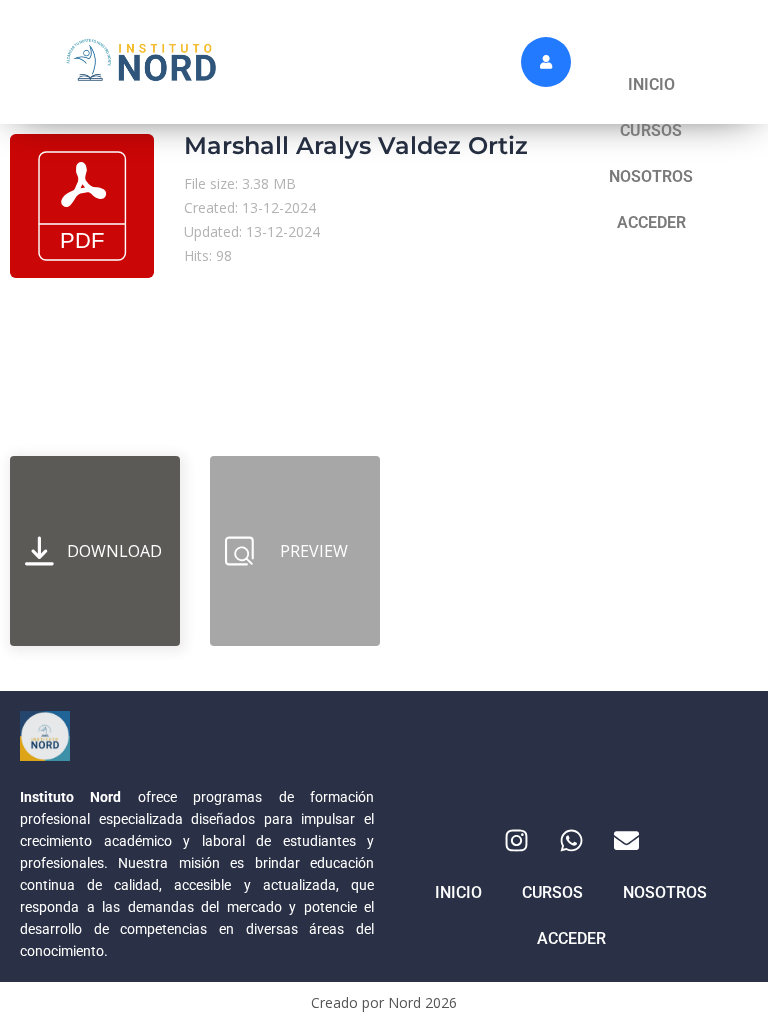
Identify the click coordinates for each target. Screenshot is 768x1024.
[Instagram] (516, 840)
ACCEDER (651, 222)
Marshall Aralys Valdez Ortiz (356, 145)
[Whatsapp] (571, 840)
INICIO (651, 84)
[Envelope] (626, 840)
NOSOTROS (651, 176)
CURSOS (651, 130)
